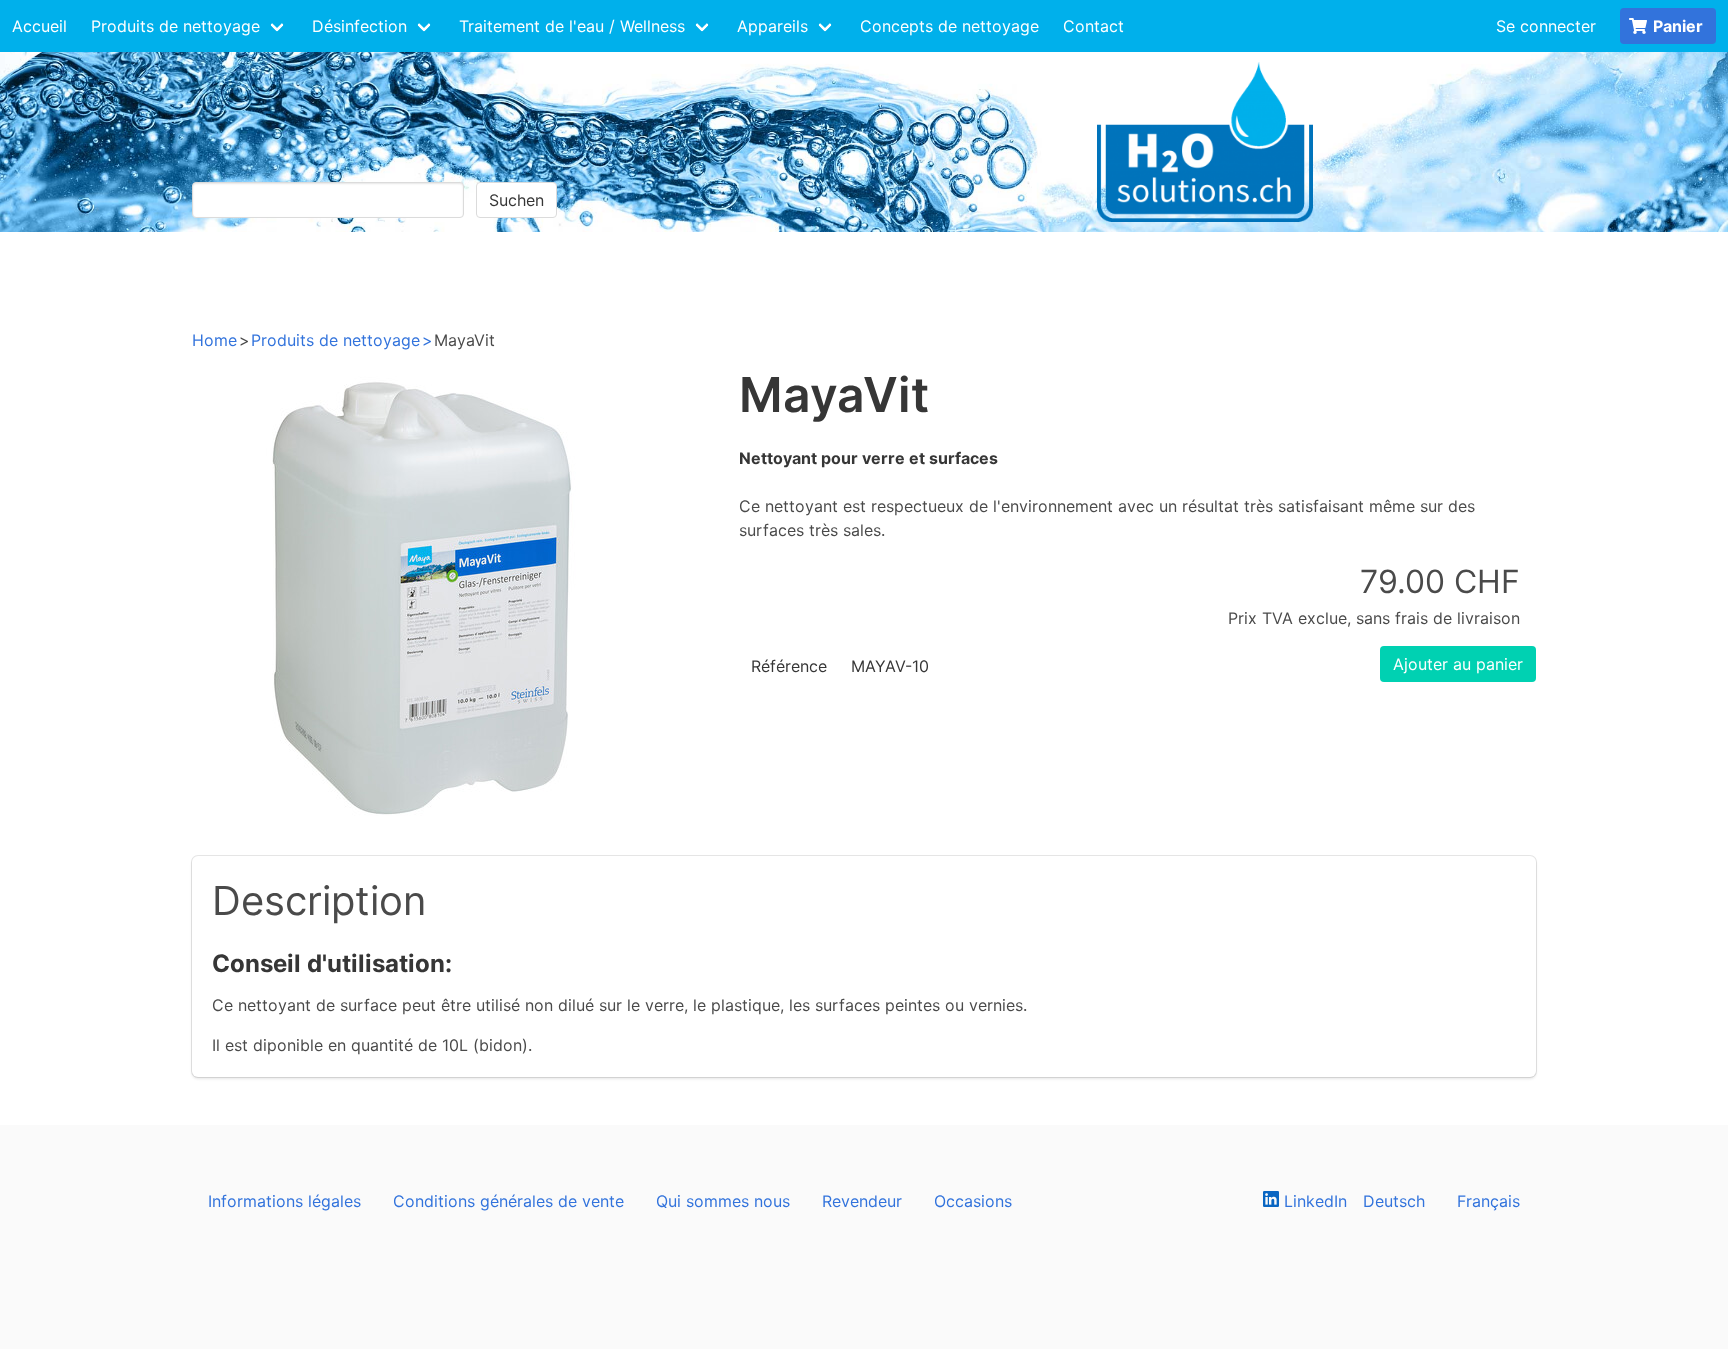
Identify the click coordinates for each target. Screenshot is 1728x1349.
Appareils (772, 26)
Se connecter (1546, 26)
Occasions (973, 1201)
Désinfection (359, 26)
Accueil (39, 26)
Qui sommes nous (723, 1201)
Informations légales (284, 1201)
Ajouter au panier (1458, 664)
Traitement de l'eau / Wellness (572, 26)
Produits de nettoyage (175, 26)
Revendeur (862, 1201)
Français (1488, 1201)
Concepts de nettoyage (949, 26)
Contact (1093, 26)
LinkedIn (1313, 1201)
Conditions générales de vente (508, 1201)
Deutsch (1394, 1201)
